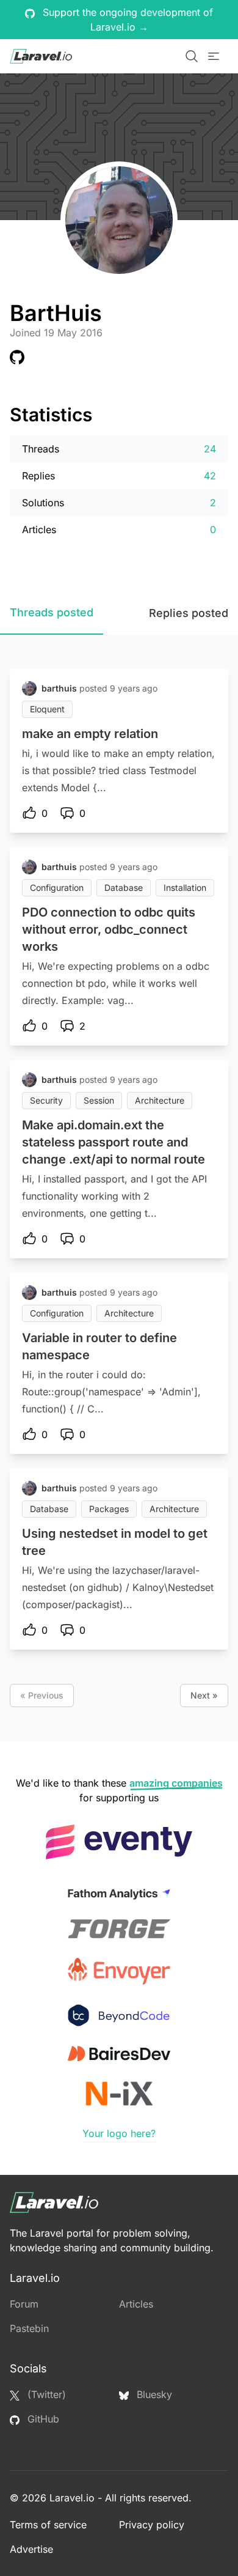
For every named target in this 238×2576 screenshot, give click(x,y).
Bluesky (153, 2394)
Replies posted (189, 613)
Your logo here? (119, 2133)
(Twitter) (45, 2394)
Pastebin (29, 2328)
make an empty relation (90, 734)
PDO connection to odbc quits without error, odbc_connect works (109, 929)
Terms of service (48, 2525)
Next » (204, 1695)
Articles (136, 2304)
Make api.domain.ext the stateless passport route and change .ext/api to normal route (114, 1142)
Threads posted (52, 612)
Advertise (31, 2549)
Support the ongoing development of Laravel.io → (126, 20)
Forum (24, 2304)
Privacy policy (152, 2525)
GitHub (42, 2419)
